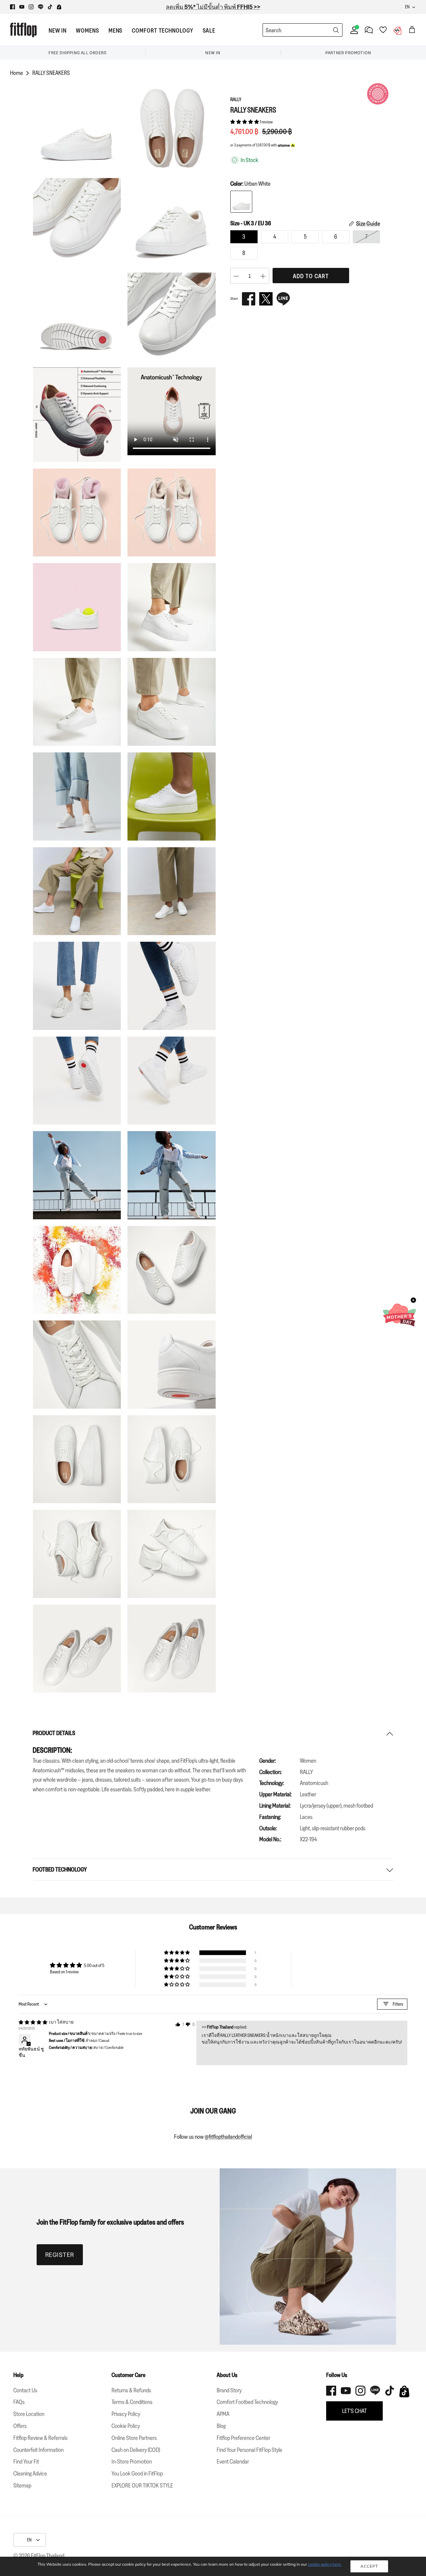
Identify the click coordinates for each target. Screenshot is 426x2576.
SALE (209, 31)
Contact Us (25, 2390)
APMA (223, 2414)
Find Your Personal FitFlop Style (249, 2450)
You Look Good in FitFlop (137, 2474)
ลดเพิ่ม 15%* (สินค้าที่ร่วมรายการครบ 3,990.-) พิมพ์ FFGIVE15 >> (213, 7)
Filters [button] (398, 2004)
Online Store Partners (134, 2438)
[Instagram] (31, 7)
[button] (245, 122)
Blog (221, 2426)
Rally (236, 99)
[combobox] (290, 30)
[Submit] (336, 30)
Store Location (29, 2414)
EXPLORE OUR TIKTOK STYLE (142, 2485)
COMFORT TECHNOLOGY (162, 31)
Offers (20, 2426)
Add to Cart (311, 276)
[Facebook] (12, 7)
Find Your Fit (26, 2462)
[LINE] (283, 299)
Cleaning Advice (30, 2474)
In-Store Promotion (132, 2462)
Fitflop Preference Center (243, 2438)
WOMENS (87, 31)
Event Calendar (233, 2462)
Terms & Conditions (132, 2402)
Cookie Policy (126, 2426)
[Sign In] (353, 30)
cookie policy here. (325, 2564)
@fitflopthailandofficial (228, 2137)
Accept (369, 2566)
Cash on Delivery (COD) (136, 2450)
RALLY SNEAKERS (51, 73)
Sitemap (22, 2485)
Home (16, 73)
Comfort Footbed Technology (247, 2402)
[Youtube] (22, 7)
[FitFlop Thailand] (23, 30)
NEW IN (58, 31)
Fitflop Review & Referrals (40, 2438)
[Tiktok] (50, 7)
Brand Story (229, 2390)
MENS (116, 31)
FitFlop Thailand (48, 2556)
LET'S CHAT (354, 2411)
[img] (33, 2022)
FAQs (19, 2402)
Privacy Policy (126, 2414)
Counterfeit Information (38, 2450)
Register (60, 2255)
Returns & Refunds (131, 2390)
